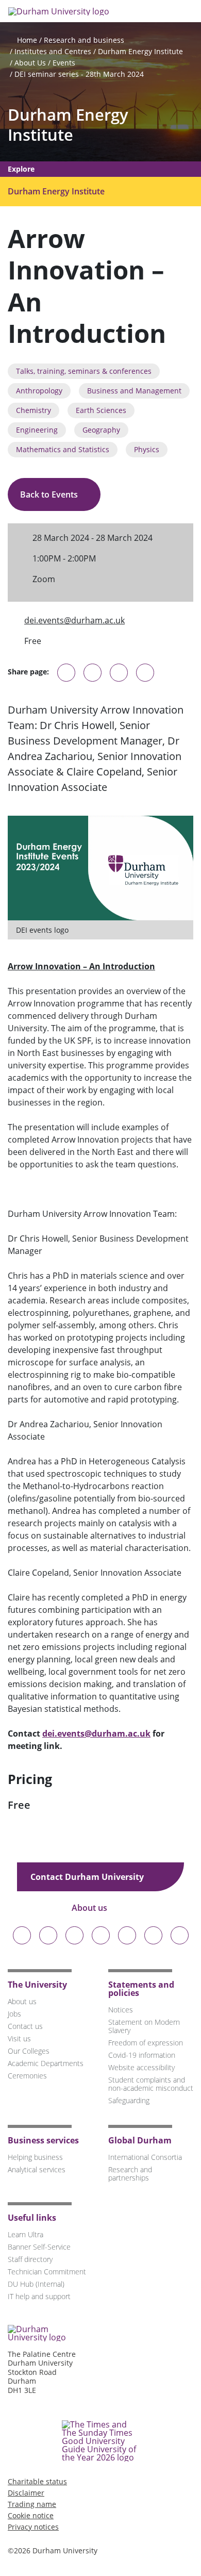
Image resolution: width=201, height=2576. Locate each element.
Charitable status (37, 2481)
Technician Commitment (47, 2272)
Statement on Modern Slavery (144, 2026)
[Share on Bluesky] (66, 678)
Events (64, 63)
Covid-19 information (142, 2055)
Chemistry (33, 410)
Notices (121, 2010)
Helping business (35, 2157)
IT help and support (39, 2296)
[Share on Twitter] (93, 673)
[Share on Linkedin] (145, 673)
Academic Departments (46, 2063)
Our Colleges (29, 2051)
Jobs (14, 2014)
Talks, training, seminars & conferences (84, 371)
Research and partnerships (130, 2174)
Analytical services (37, 2169)
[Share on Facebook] (119, 673)
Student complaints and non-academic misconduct (151, 2084)
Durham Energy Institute (140, 51)
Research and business (84, 40)
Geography (101, 430)
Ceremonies (27, 2076)
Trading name (32, 2504)
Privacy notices (33, 2527)
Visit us (19, 2038)
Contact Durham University (88, 1877)
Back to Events (50, 494)
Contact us (25, 2026)
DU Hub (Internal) (36, 2284)
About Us (30, 63)
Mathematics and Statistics (63, 449)
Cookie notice (31, 2515)
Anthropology (39, 391)
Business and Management (134, 391)
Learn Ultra (26, 2234)
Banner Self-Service (39, 2247)
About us (90, 1908)
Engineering (37, 430)
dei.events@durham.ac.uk (74, 620)
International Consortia (145, 2157)
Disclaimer (26, 2493)
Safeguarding (129, 2100)
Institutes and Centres (53, 51)
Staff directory (30, 2259)
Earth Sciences (101, 410)
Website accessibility (141, 2067)
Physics (147, 449)
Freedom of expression (146, 2043)
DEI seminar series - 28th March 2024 (79, 74)
